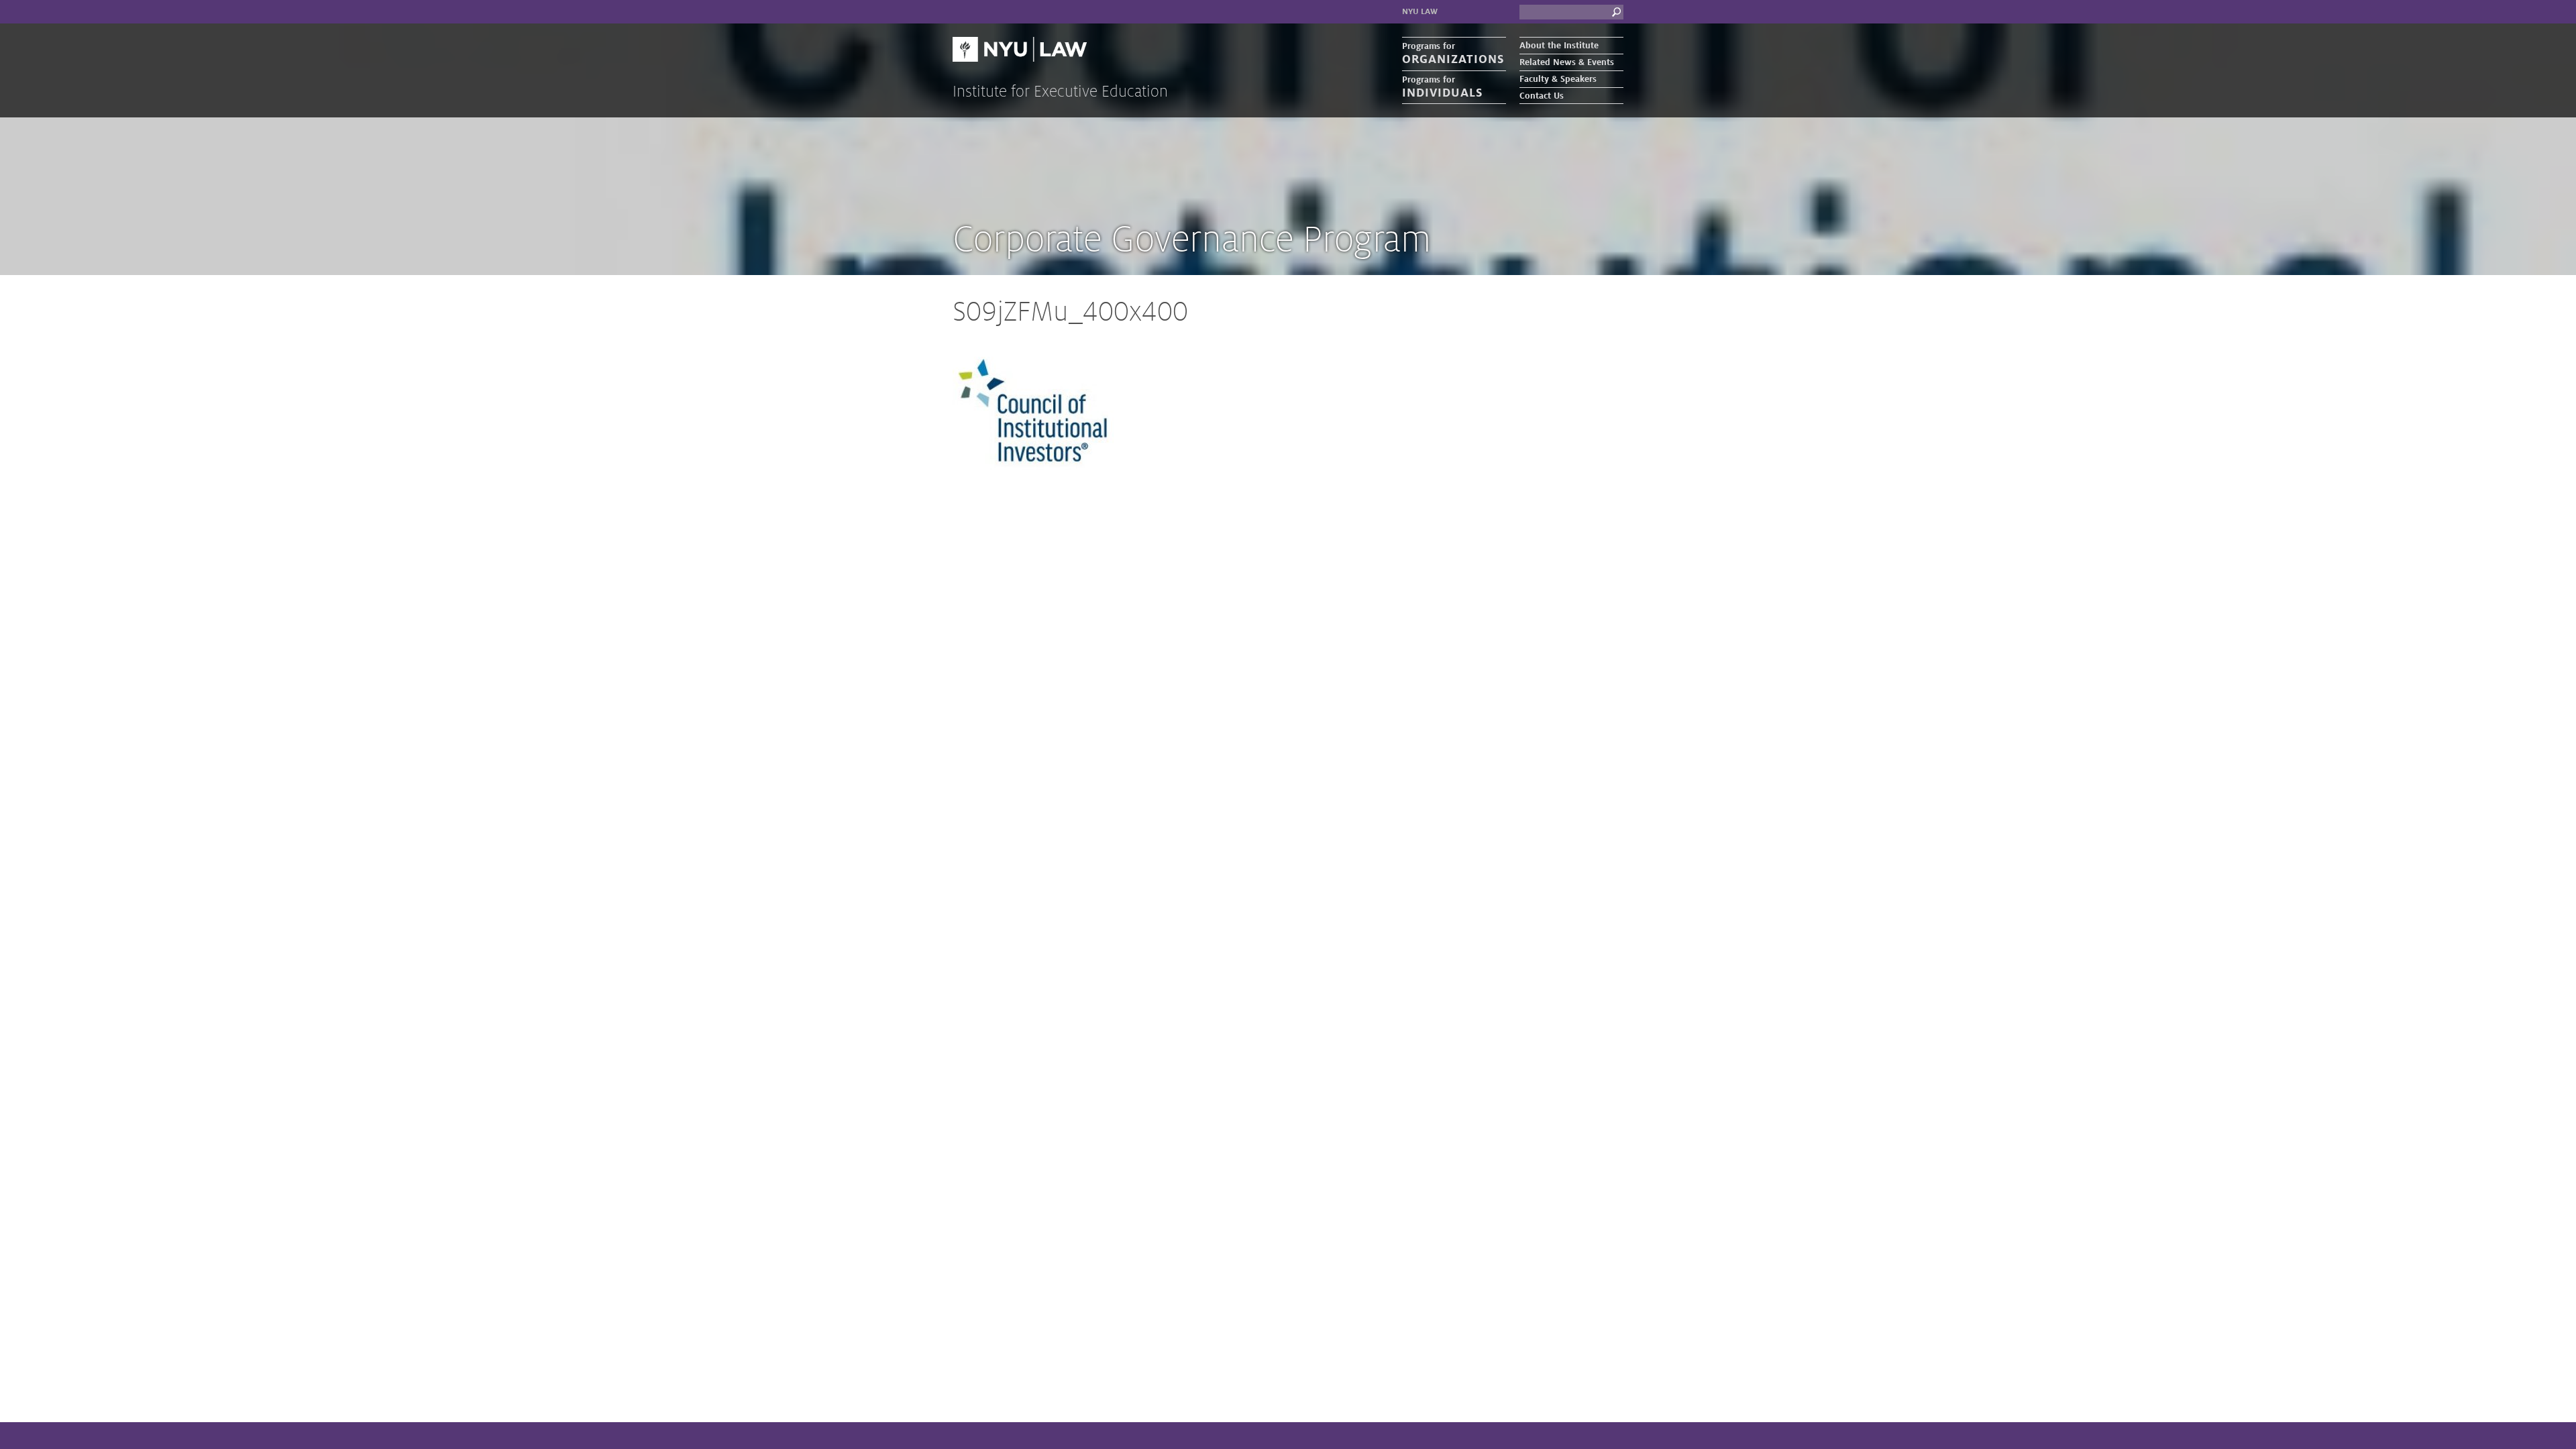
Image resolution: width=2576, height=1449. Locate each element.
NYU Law (1420, 12)
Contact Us (1542, 96)
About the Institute (1559, 46)
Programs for (1453, 54)
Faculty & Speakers (1558, 79)
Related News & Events (1567, 62)
